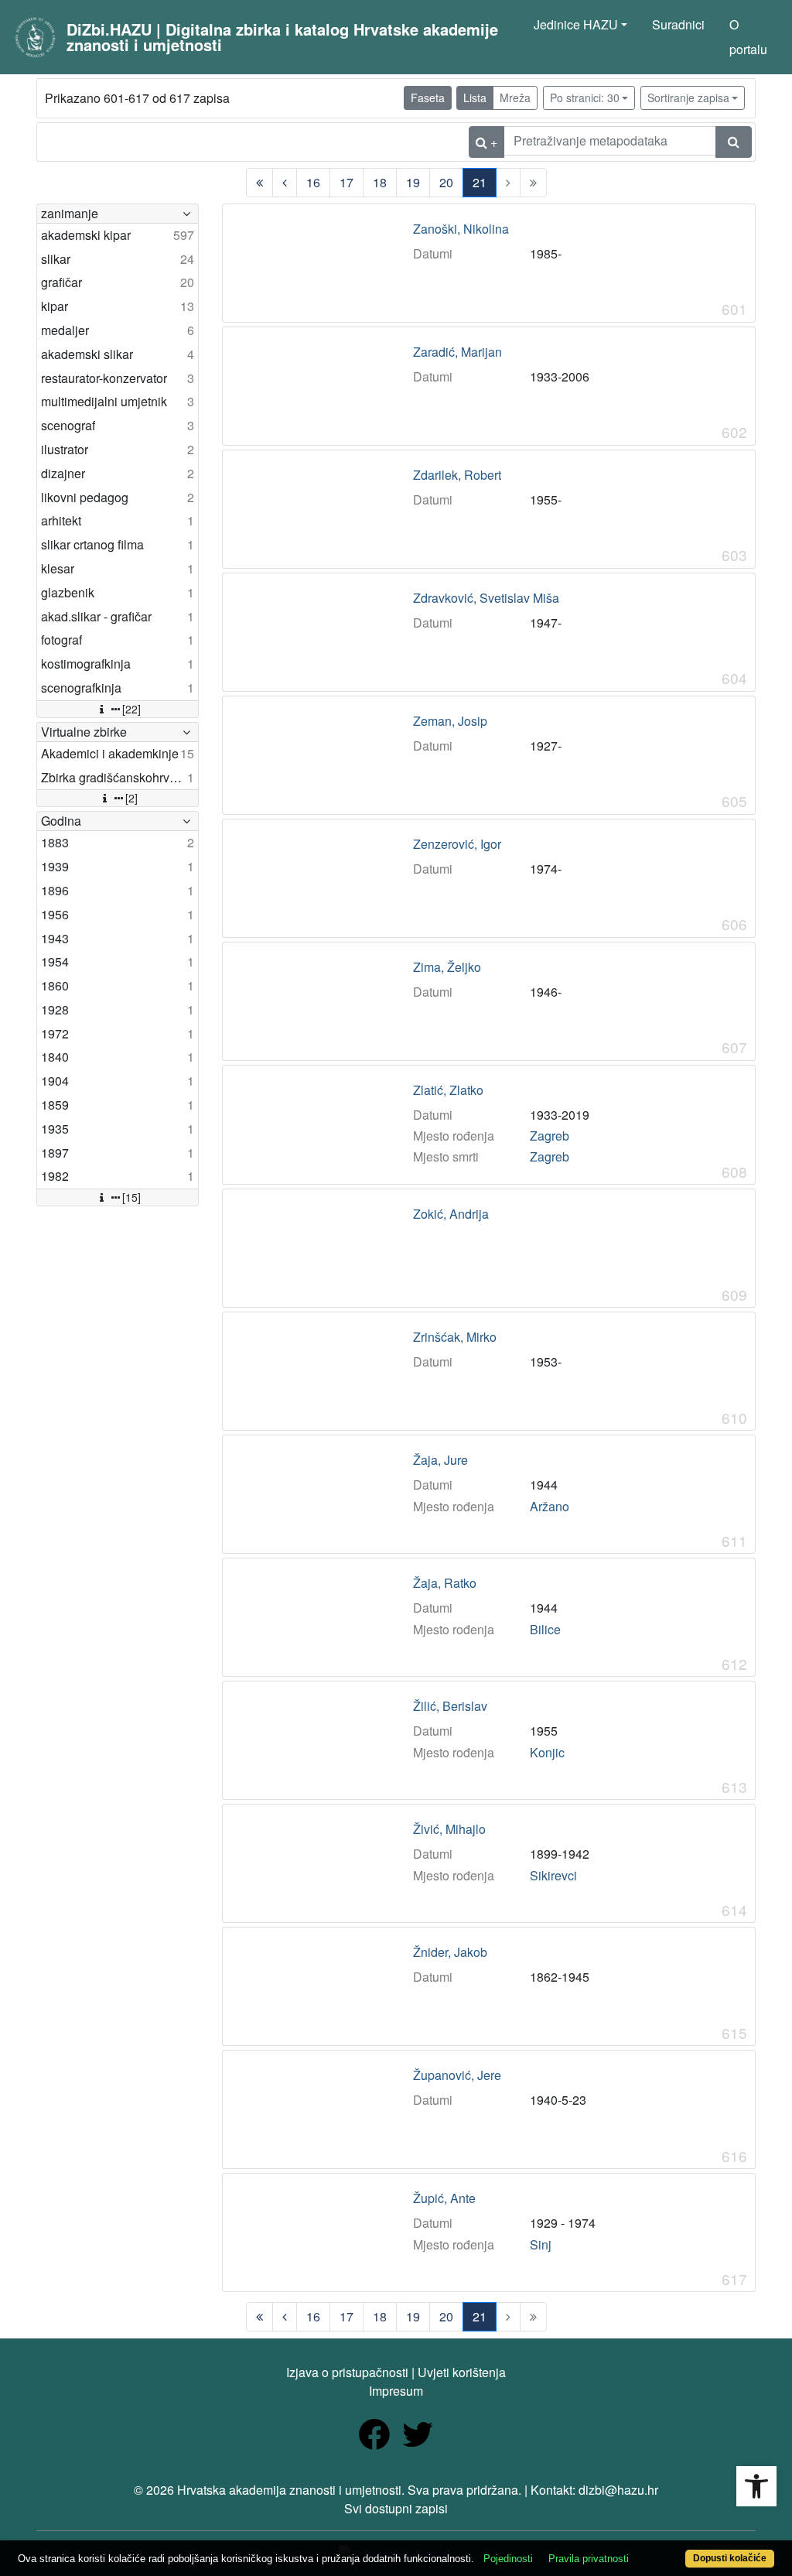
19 (413, 182)
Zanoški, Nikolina (461, 229)
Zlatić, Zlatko (448, 1090)
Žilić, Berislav (450, 1706)
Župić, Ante (444, 2198)
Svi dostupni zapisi (396, 2508)
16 (313, 182)
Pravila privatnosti (589, 2559)
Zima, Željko (447, 967)
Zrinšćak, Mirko (455, 1337)
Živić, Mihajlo (449, 1829)
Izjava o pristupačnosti (347, 2372)
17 (346, 182)
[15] (131, 1197)
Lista (475, 97)
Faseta (428, 97)
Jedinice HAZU (576, 24)
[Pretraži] (734, 142)
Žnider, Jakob (450, 1952)
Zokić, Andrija (451, 1214)
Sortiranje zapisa (688, 97)
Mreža (515, 97)
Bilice (545, 1629)
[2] (131, 798)
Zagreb (550, 1136)
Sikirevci (553, 1875)
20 (446, 182)
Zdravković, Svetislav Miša (486, 598)
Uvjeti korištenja (462, 2372)
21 (480, 182)
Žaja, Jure (440, 1460)
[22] (131, 709)
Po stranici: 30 (585, 97)
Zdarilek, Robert (457, 475)
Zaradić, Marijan (457, 352)
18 (380, 182)
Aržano (550, 1506)
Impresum (396, 2391)
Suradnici (678, 24)
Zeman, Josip (450, 721)
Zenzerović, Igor (457, 844)
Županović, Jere (457, 2075)
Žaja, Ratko (445, 1583)
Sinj (541, 2244)
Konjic (547, 1752)
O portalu (748, 37)
